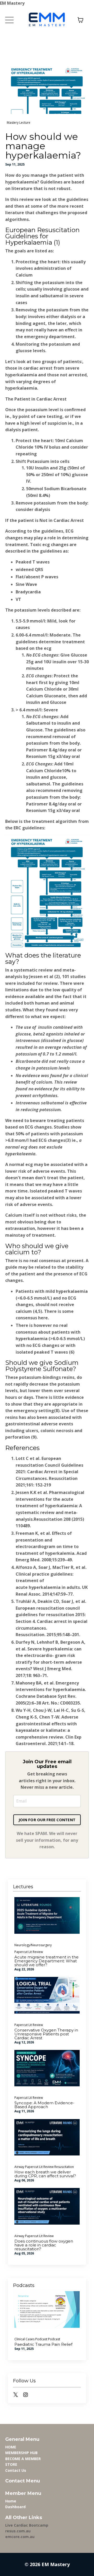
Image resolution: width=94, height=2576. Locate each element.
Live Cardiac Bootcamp (27, 2525)
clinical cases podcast (31, 2339)
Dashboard (15, 2507)
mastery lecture (19, 123)
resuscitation (64, 2167)
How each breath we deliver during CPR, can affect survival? (45, 2174)
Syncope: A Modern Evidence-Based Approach (44, 2105)
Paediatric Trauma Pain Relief (43, 2344)
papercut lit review (29, 1952)
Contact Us (16, 2470)
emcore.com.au (20, 2537)
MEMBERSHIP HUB (21, 2453)
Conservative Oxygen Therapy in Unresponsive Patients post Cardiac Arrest (46, 2034)
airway (19, 2167)
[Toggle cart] (80, 20)
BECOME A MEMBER (23, 2459)
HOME (11, 2447)
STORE (11, 2464)
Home (11, 2501)
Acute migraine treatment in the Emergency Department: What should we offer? (46, 1961)
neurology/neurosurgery (33, 1945)
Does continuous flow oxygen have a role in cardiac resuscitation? (44, 2245)
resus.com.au (18, 2531)
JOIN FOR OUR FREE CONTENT (47, 1820)
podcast (54, 2339)
